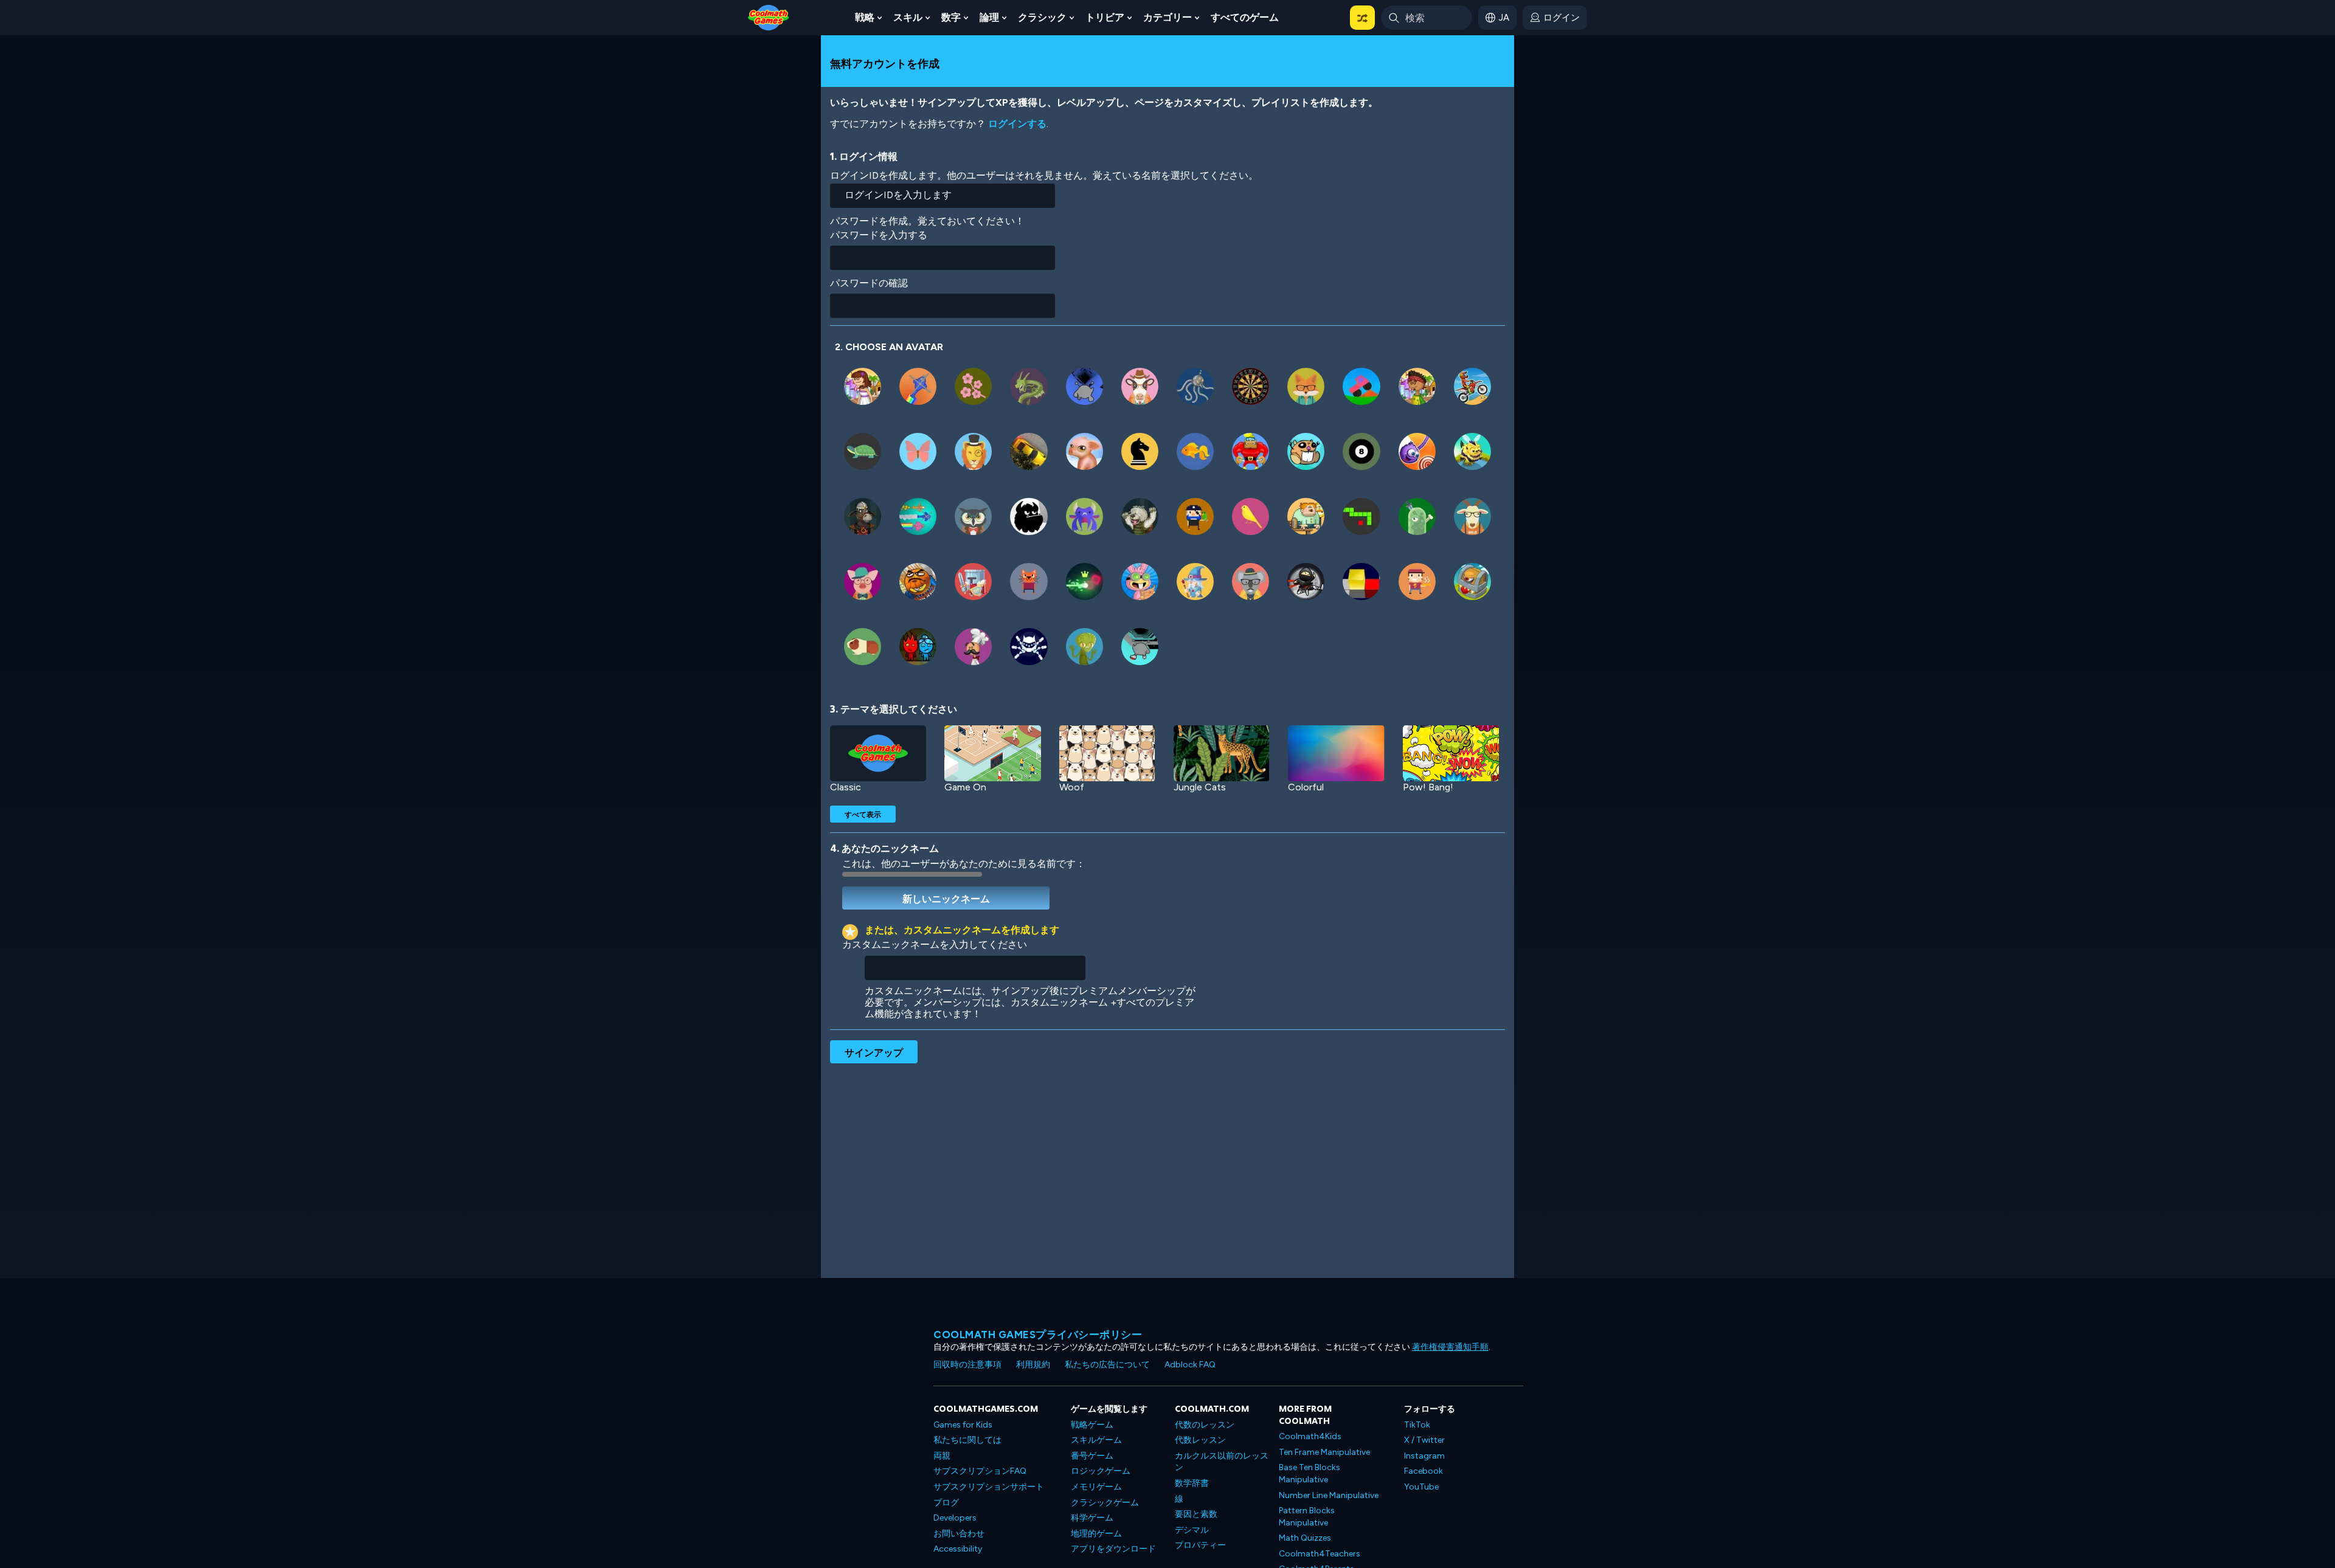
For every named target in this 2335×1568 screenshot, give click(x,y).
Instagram (1424, 1456)
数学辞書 (1192, 1483)
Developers (955, 1518)
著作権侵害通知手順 (1450, 1347)
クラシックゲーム (1105, 1503)
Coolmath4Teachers (1320, 1554)
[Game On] (992, 753)
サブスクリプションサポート (989, 1487)
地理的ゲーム (1096, 1534)
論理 (989, 17)
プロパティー (1200, 1545)
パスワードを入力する (879, 235)
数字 (951, 17)
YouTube (1421, 1487)
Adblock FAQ (1190, 1365)
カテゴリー (1167, 17)
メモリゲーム (1096, 1487)
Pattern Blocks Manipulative (1307, 1517)
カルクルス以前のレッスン (1222, 1462)
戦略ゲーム (1092, 1425)
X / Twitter (1424, 1440)
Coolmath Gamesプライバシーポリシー (1038, 1335)
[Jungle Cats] (1222, 753)
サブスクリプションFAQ (980, 1471)
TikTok (1417, 1425)
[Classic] (878, 753)
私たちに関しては (967, 1440)
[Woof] (1107, 753)
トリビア (1105, 17)
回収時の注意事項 (967, 1365)
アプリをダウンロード (1113, 1549)
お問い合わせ (959, 1534)
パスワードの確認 (869, 283)
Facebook (1423, 1471)
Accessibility (958, 1549)
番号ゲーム (1092, 1456)
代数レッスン (1200, 1440)
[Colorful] (1336, 753)
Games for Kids (963, 1425)
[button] (1362, 18)
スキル (908, 17)
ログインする (1017, 124)
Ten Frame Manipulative (1324, 1452)
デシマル (1192, 1530)
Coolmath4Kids (1310, 1436)
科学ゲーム (1092, 1518)
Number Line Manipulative (1329, 1495)
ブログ (946, 1503)
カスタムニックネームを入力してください (935, 945)
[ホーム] (769, 17)
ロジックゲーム (1101, 1471)
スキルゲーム (1096, 1440)
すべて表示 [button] (863, 814)
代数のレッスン (1205, 1425)
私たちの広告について (1107, 1365)
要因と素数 (1196, 1514)
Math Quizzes (1305, 1538)
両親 (942, 1456)
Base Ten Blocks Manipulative (1309, 1473)
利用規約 (1033, 1365)
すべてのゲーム (1245, 17)
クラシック (1042, 17)
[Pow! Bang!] (1451, 753)
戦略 (865, 17)
